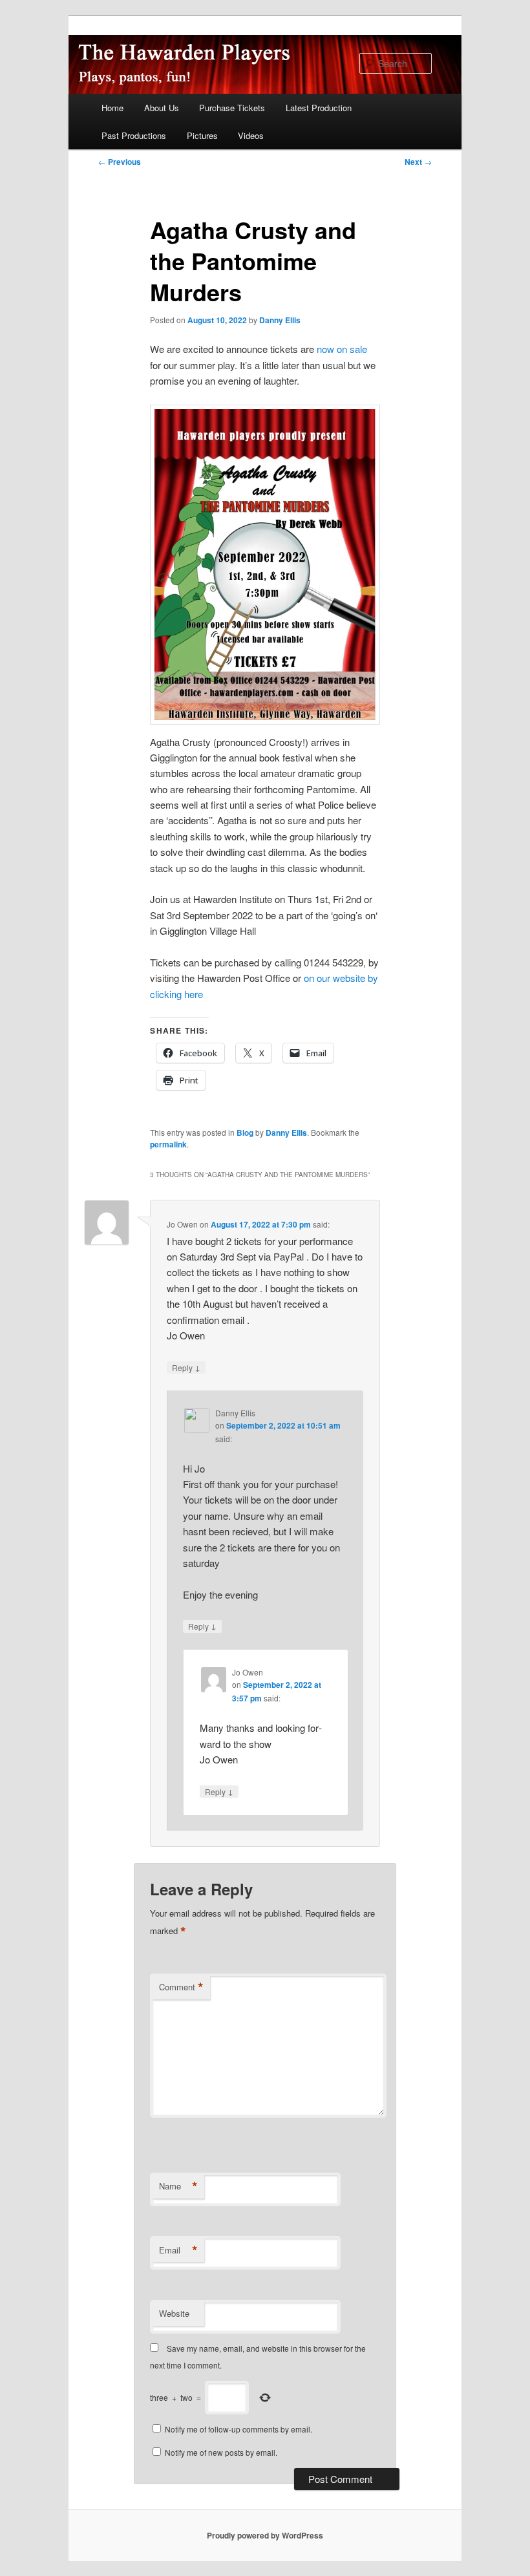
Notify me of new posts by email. (221, 2452)
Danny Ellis (280, 320)
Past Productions (134, 135)
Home (112, 108)
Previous (120, 162)
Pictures (202, 135)
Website (174, 2313)
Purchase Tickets (232, 108)
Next (418, 162)
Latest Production (319, 108)
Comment (181, 1987)
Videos (251, 135)
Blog (245, 1133)
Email (178, 2250)
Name (178, 2186)
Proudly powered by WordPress (265, 2535)
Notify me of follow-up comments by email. (238, 2429)
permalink (168, 1144)
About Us (162, 108)
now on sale (342, 349)
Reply (186, 1367)
